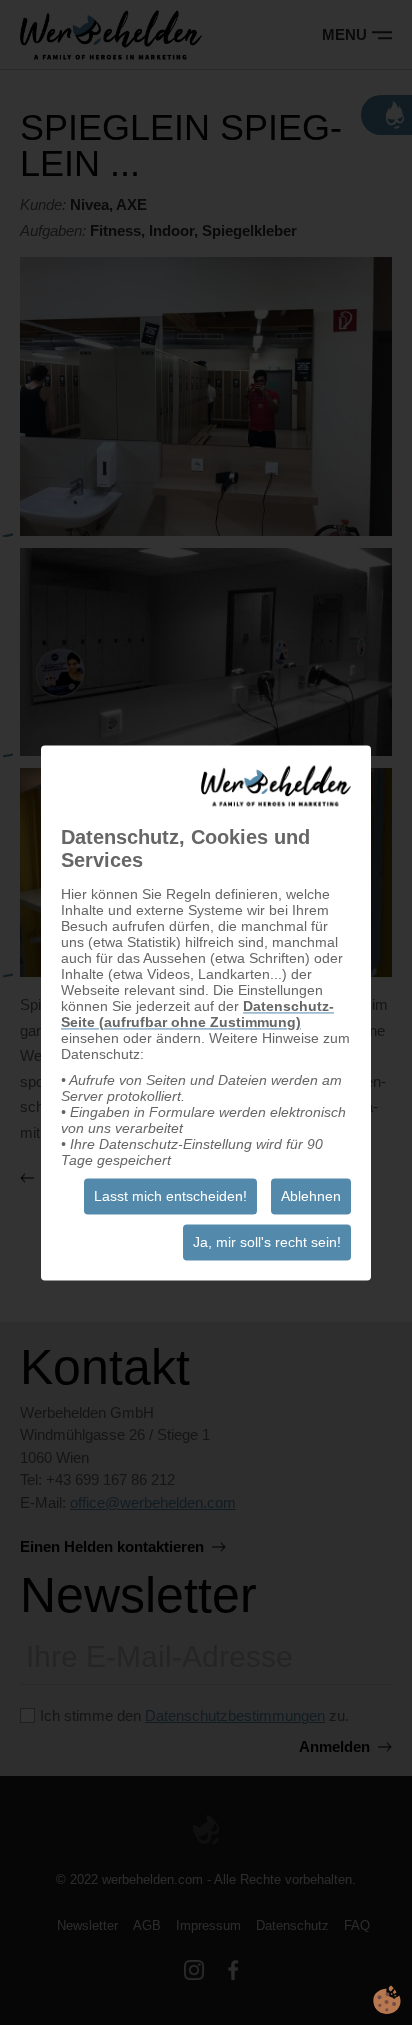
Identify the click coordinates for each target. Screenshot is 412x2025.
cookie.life (387, 2000)
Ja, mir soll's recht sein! (267, 1242)
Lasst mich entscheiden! (170, 1196)
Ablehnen (311, 1196)
